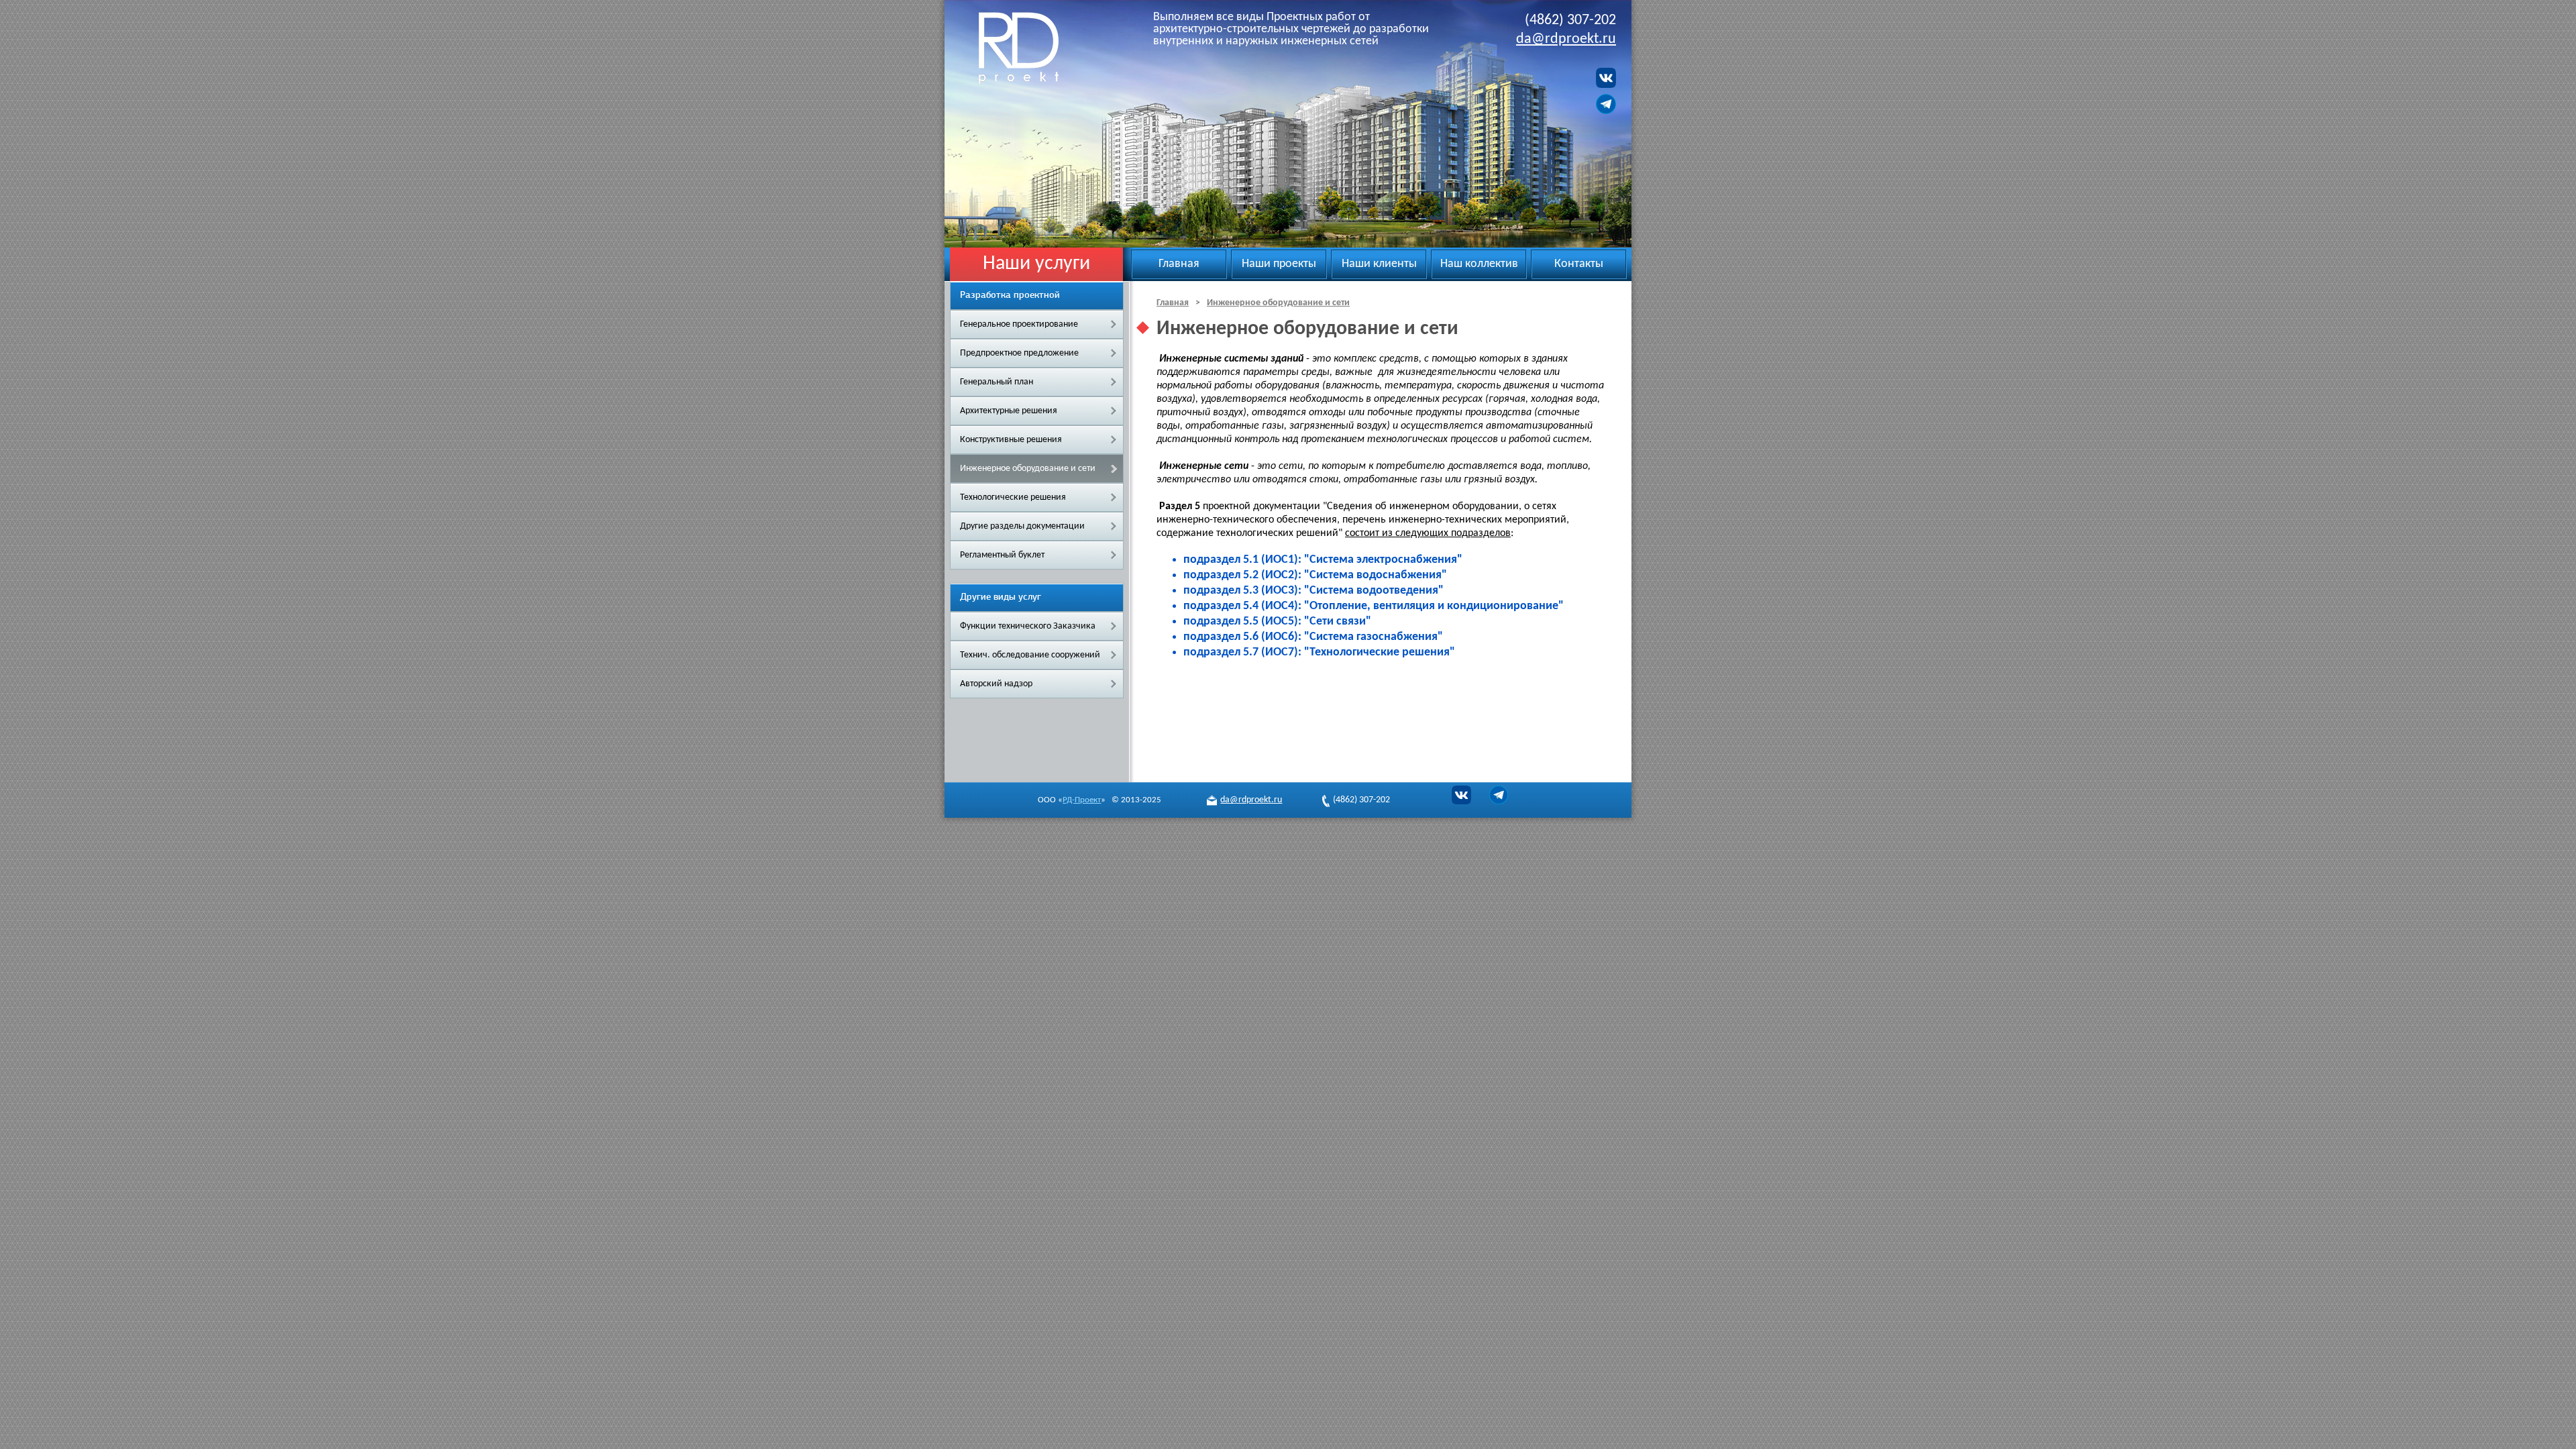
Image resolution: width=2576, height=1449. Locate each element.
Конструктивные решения (1011, 440)
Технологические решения (1013, 497)
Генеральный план (997, 382)
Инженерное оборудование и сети (1028, 469)
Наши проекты (1279, 264)
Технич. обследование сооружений (1030, 655)
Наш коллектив (1479, 264)
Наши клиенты (1379, 264)
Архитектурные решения (1009, 411)
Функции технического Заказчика (1028, 626)
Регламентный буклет (1002, 555)
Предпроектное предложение (1019, 353)
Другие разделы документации (1022, 526)
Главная (1179, 264)
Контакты (1579, 264)
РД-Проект (1035, 48)
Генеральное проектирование (1019, 324)
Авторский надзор (996, 684)
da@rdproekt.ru (1566, 39)
